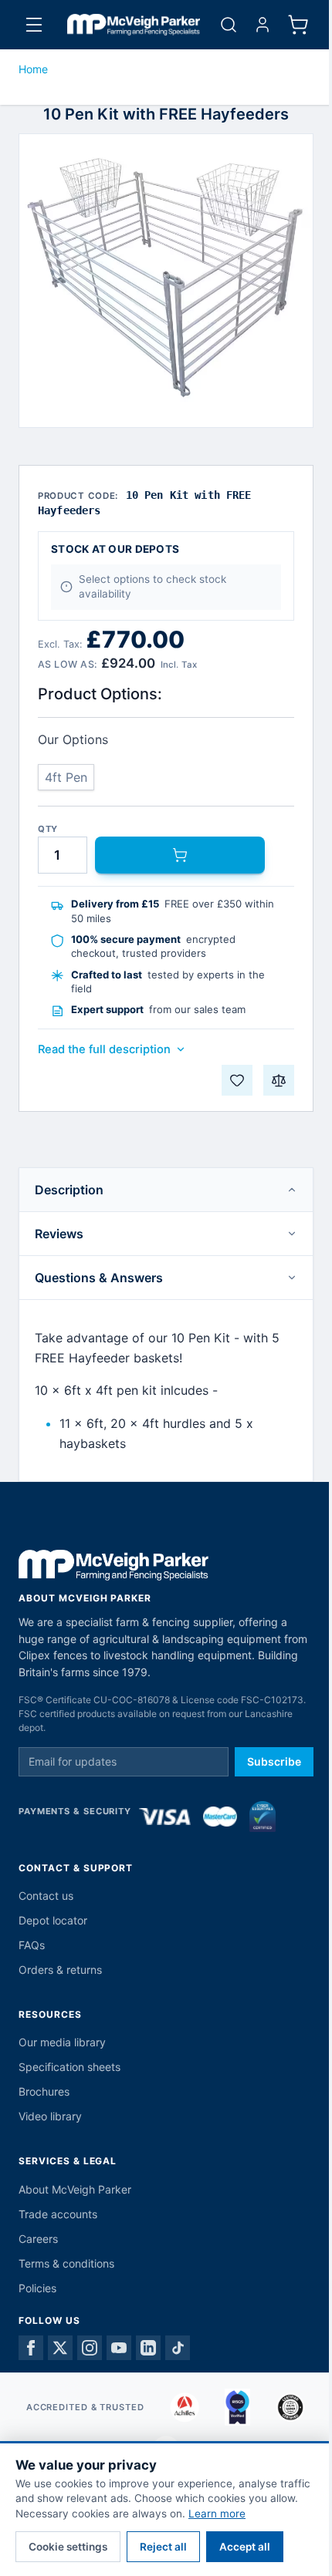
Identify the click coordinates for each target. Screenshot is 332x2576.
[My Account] (263, 25)
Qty (48, 829)
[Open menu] (34, 25)
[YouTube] (119, 2348)
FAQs (32, 1945)
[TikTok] (178, 2348)
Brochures (44, 2091)
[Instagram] (90, 2348)
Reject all (163, 2547)
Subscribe (274, 1761)
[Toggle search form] (229, 25)
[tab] (166, 1190)
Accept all (245, 2547)
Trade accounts (58, 2214)
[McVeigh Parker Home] (134, 25)
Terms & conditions (66, 2263)
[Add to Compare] (279, 1080)
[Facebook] (31, 2348)
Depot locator (53, 1920)
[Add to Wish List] (237, 1080)
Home (33, 69)
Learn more (217, 2514)
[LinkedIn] (148, 2348)
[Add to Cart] (180, 855)
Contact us (46, 1896)
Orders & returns (60, 1970)
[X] (60, 2348)
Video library (50, 2116)
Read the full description (104, 1049)
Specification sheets (69, 2067)
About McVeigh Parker (75, 2189)
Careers (38, 2239)
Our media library (62, 2042)
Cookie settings (68, 2547)
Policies (37, 2288)
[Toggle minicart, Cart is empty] (298, 25)
